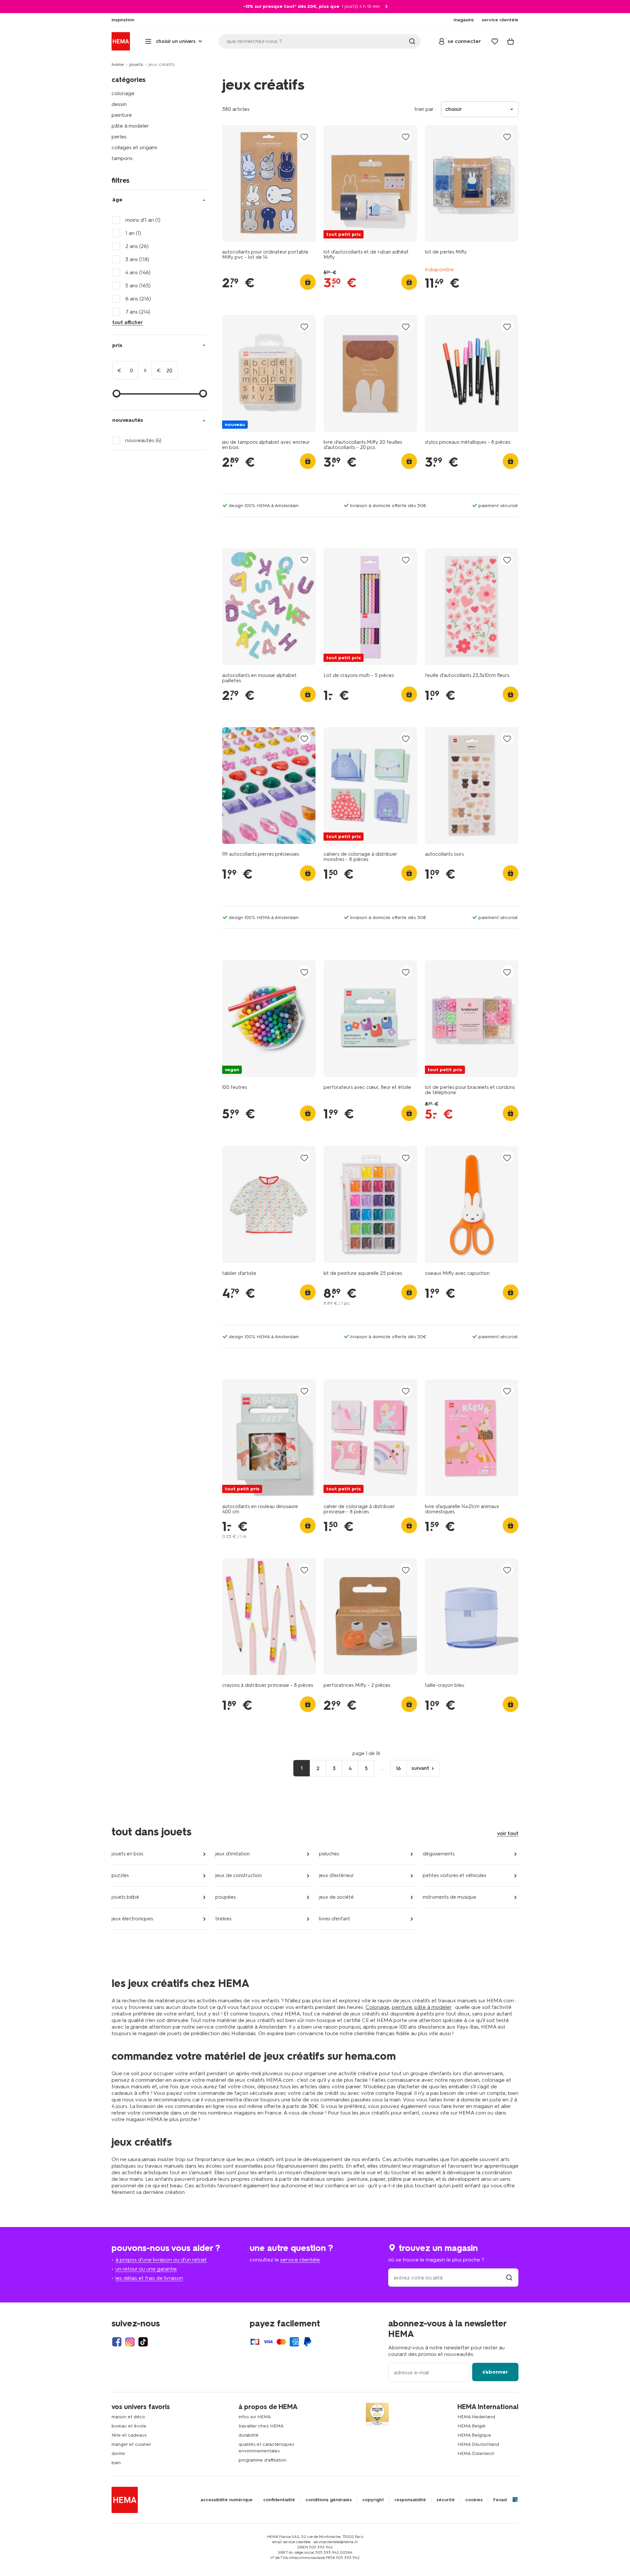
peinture (122, 115)
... (382, 1768)
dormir (118, 2453)
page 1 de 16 (366, 1753)
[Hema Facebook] (117, 2342)
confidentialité (279, 2500)
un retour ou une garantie (146, 2269)
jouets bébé (125, 1897)
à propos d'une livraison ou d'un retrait (161, 2260)
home (118, 64)
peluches (329, 1854)
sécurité (446, 2500)
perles (119, 137)
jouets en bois (127, 1854)
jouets (136, 64)
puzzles (120, 1875)
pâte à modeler (130, 126)
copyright (373, 2500)
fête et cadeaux (129, 2435)
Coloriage (378, 2007)
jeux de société (336, 1897)
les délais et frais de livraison (149, 2278)
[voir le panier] (511, 41)
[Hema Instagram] (130, 2342)
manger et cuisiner (131, 2444)
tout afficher (128, 322)
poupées (225, 1897)
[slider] (116, 394)
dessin (119, 104)
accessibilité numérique (227, 2500)
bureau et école (129, 2426)
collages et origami (134, 147)
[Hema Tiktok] (143, 2342)
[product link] (269, 183)
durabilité (249, 2435)
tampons (122, 158)
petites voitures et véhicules (454, 1875)
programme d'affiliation (262, 2460)
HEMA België (472, 2426)
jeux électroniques (132, 1919)
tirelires (223, 1919)
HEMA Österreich (476, 2453)
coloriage (123, 93)
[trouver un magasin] (509, 2278)
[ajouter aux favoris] (304, 137)
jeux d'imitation (232, 1854)
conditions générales (329, 2500)
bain (116, 2463)
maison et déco (128, 2417)
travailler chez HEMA (261, 2426)
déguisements (439, 1854)
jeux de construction (239, 1875)
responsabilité (410, 2500)
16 (399, 1768)
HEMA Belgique (474, 2435)
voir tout (508, 1833)
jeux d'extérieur (336, 1875)
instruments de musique (449, 1897)
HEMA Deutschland (478, 2444)
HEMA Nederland (476, 2417)
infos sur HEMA (255, 2417)
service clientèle (300, 2260)
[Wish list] (495, 41)
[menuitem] (123, 20)
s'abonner (495, 2372)
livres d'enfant (335, 1919)
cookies (474, 2500)
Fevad (500, 2500)
